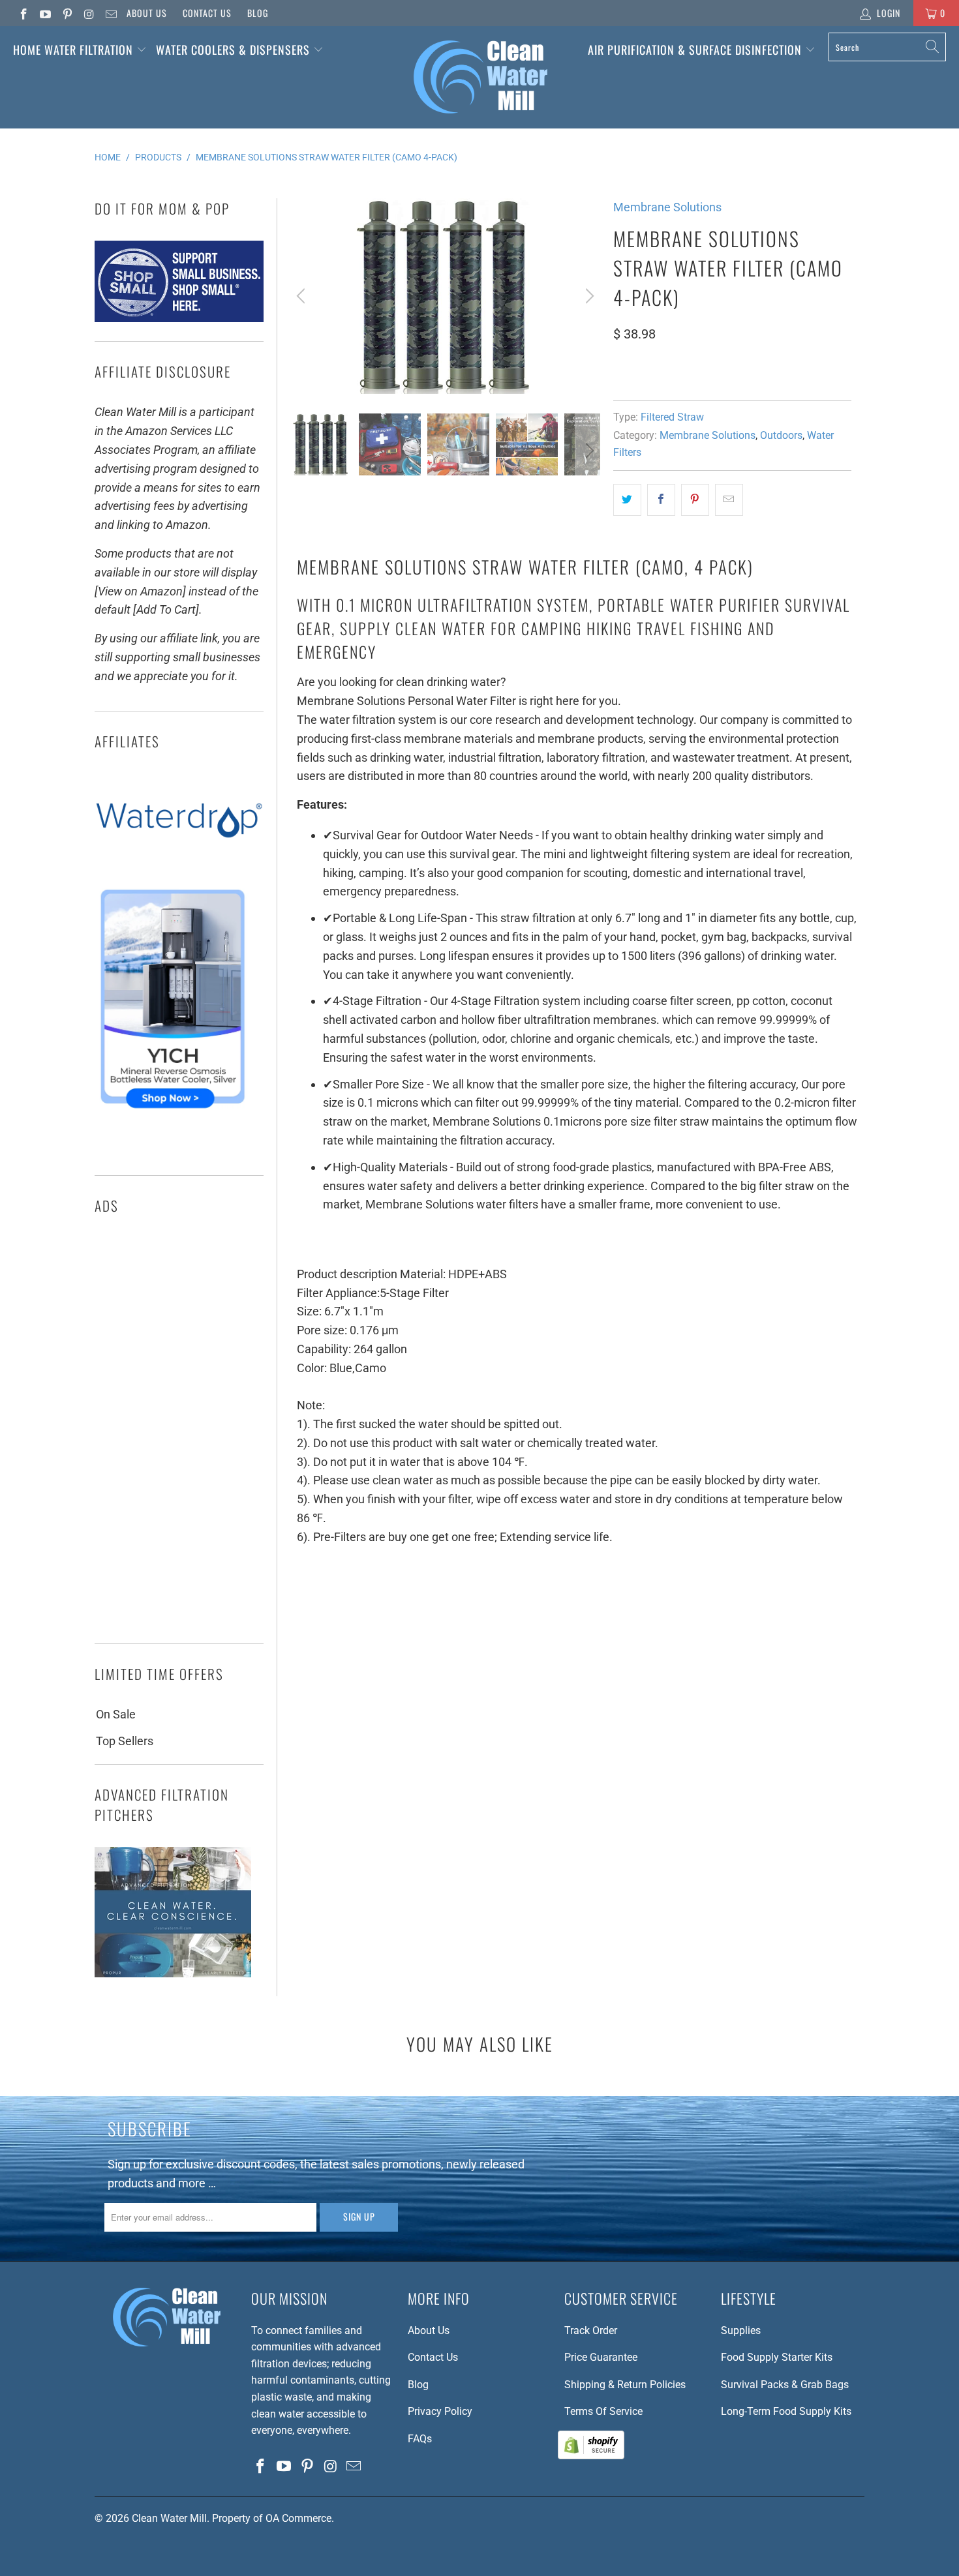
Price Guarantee (601, 2357)
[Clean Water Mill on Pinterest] (67, 13)
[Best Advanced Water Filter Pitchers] (173, 1973)
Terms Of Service (603, 2411)
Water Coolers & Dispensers (235, 50)
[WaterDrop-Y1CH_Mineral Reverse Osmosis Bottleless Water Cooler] (173, 1112)
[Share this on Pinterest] (695, 500)
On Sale (116, 1714)
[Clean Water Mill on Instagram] (89, 13)
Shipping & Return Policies (625, 2385)
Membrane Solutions (667, 207)
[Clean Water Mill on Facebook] (23, 13)
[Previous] (303, 296)
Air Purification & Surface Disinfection (696, 50)
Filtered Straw (672, 417)
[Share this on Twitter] (627, 500)
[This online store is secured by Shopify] (591, 2456)
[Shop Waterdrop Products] (179, 864)
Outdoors (781, 435)
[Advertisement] (179, 1433)
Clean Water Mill (169, 2518)
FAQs (420, 2439)
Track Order (591, 2330)
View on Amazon (661, 372)
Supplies (741, 2330)
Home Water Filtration (73, 50)
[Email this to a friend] (729, 500)
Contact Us (207, 13)
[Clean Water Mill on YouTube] (45, 13)
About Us (147, 13)
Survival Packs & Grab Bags (785, 2385)
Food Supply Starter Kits (777, 2357)
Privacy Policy (440, 2411)
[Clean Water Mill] (480, 77)
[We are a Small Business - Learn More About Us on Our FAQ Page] (179, 318)
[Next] (588, 296)
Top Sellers (125, 1741)
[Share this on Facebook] (661, 500)
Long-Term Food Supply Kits (786, 2411)
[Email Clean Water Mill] (110, 13)
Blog (258, 13)
